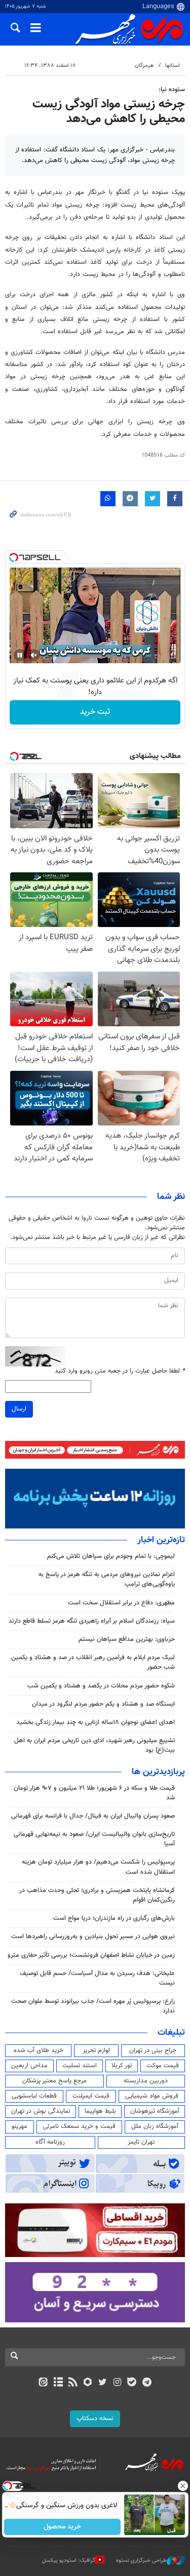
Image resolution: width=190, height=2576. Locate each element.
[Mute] (34, 655)
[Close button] (182, 2486)
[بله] (132, 2383)
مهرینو (20, 2126)
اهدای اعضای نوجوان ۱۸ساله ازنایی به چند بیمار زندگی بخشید (96, 1722)
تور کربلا (122, 2066)
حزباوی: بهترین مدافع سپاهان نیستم (127, 1639)
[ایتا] (43, 2383)
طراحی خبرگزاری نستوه (141, 2561)
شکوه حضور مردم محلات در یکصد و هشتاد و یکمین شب (101, 1686)
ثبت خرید (95, 712)
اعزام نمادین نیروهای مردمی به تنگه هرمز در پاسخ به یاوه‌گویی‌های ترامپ (107, 1579)
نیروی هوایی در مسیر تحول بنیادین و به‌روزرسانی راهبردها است (93, 1937)
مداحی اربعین (29, 2066)
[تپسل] (14, 557)
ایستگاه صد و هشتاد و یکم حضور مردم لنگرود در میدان (103, 1704)
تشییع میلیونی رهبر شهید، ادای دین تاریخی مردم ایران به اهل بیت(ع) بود (94, 1745)
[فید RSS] (73, 2383)
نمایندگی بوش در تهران (41, 2111)
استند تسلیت (80, 2066)
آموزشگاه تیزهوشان (155, 2111)
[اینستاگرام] (117, 2383)
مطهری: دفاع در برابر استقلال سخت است (121, 1603)
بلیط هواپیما (100, 2111)
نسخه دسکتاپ (95, 2419)
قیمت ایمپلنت (91, 2096)
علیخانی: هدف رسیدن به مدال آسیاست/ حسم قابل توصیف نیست (97, 1978)
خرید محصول (62, 2527)
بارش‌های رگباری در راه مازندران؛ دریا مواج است (114, 1918)
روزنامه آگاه (50, 2142)
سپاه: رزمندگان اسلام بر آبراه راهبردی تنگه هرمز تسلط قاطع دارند (92, 1621)
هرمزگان (144, 66)
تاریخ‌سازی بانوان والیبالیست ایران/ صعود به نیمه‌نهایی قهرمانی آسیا (94, 1839)
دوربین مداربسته (146, 2081)
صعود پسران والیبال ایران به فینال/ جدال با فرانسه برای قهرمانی (93, 1816)
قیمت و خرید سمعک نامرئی (79, 2126)
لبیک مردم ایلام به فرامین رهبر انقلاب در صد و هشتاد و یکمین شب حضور (93, 1662)
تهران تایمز (141, 2142)
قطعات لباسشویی (34, 2096)
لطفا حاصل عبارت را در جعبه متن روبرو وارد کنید (120, 1371)
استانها (173, 66)
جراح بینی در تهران (153, 2050)
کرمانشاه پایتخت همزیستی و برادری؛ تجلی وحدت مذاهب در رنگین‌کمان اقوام (97, 1895)
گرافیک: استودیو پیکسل (69, 2561)
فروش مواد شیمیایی (152, 2096)
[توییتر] (103, 2383)
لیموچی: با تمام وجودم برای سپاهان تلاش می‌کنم (111, 1556)
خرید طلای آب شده (39, 2050)
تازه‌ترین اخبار (161, 1540)
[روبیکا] (87, 2383)
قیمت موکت (163, 2066)
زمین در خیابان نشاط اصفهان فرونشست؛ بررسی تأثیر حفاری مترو (91, 1955)
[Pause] (20, 655)
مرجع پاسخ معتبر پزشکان (54, 2081)
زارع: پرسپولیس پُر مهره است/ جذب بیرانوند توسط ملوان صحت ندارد (93, 2006)
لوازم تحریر (96, 2050)
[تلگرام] (147, 2383)
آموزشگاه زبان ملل (155, 2126)
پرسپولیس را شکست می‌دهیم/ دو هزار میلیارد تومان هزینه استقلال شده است (98, 1867)
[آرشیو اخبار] (58, 2383)
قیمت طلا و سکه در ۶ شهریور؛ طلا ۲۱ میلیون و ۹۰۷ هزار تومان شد (94, 1793)
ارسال (19, 1409)
